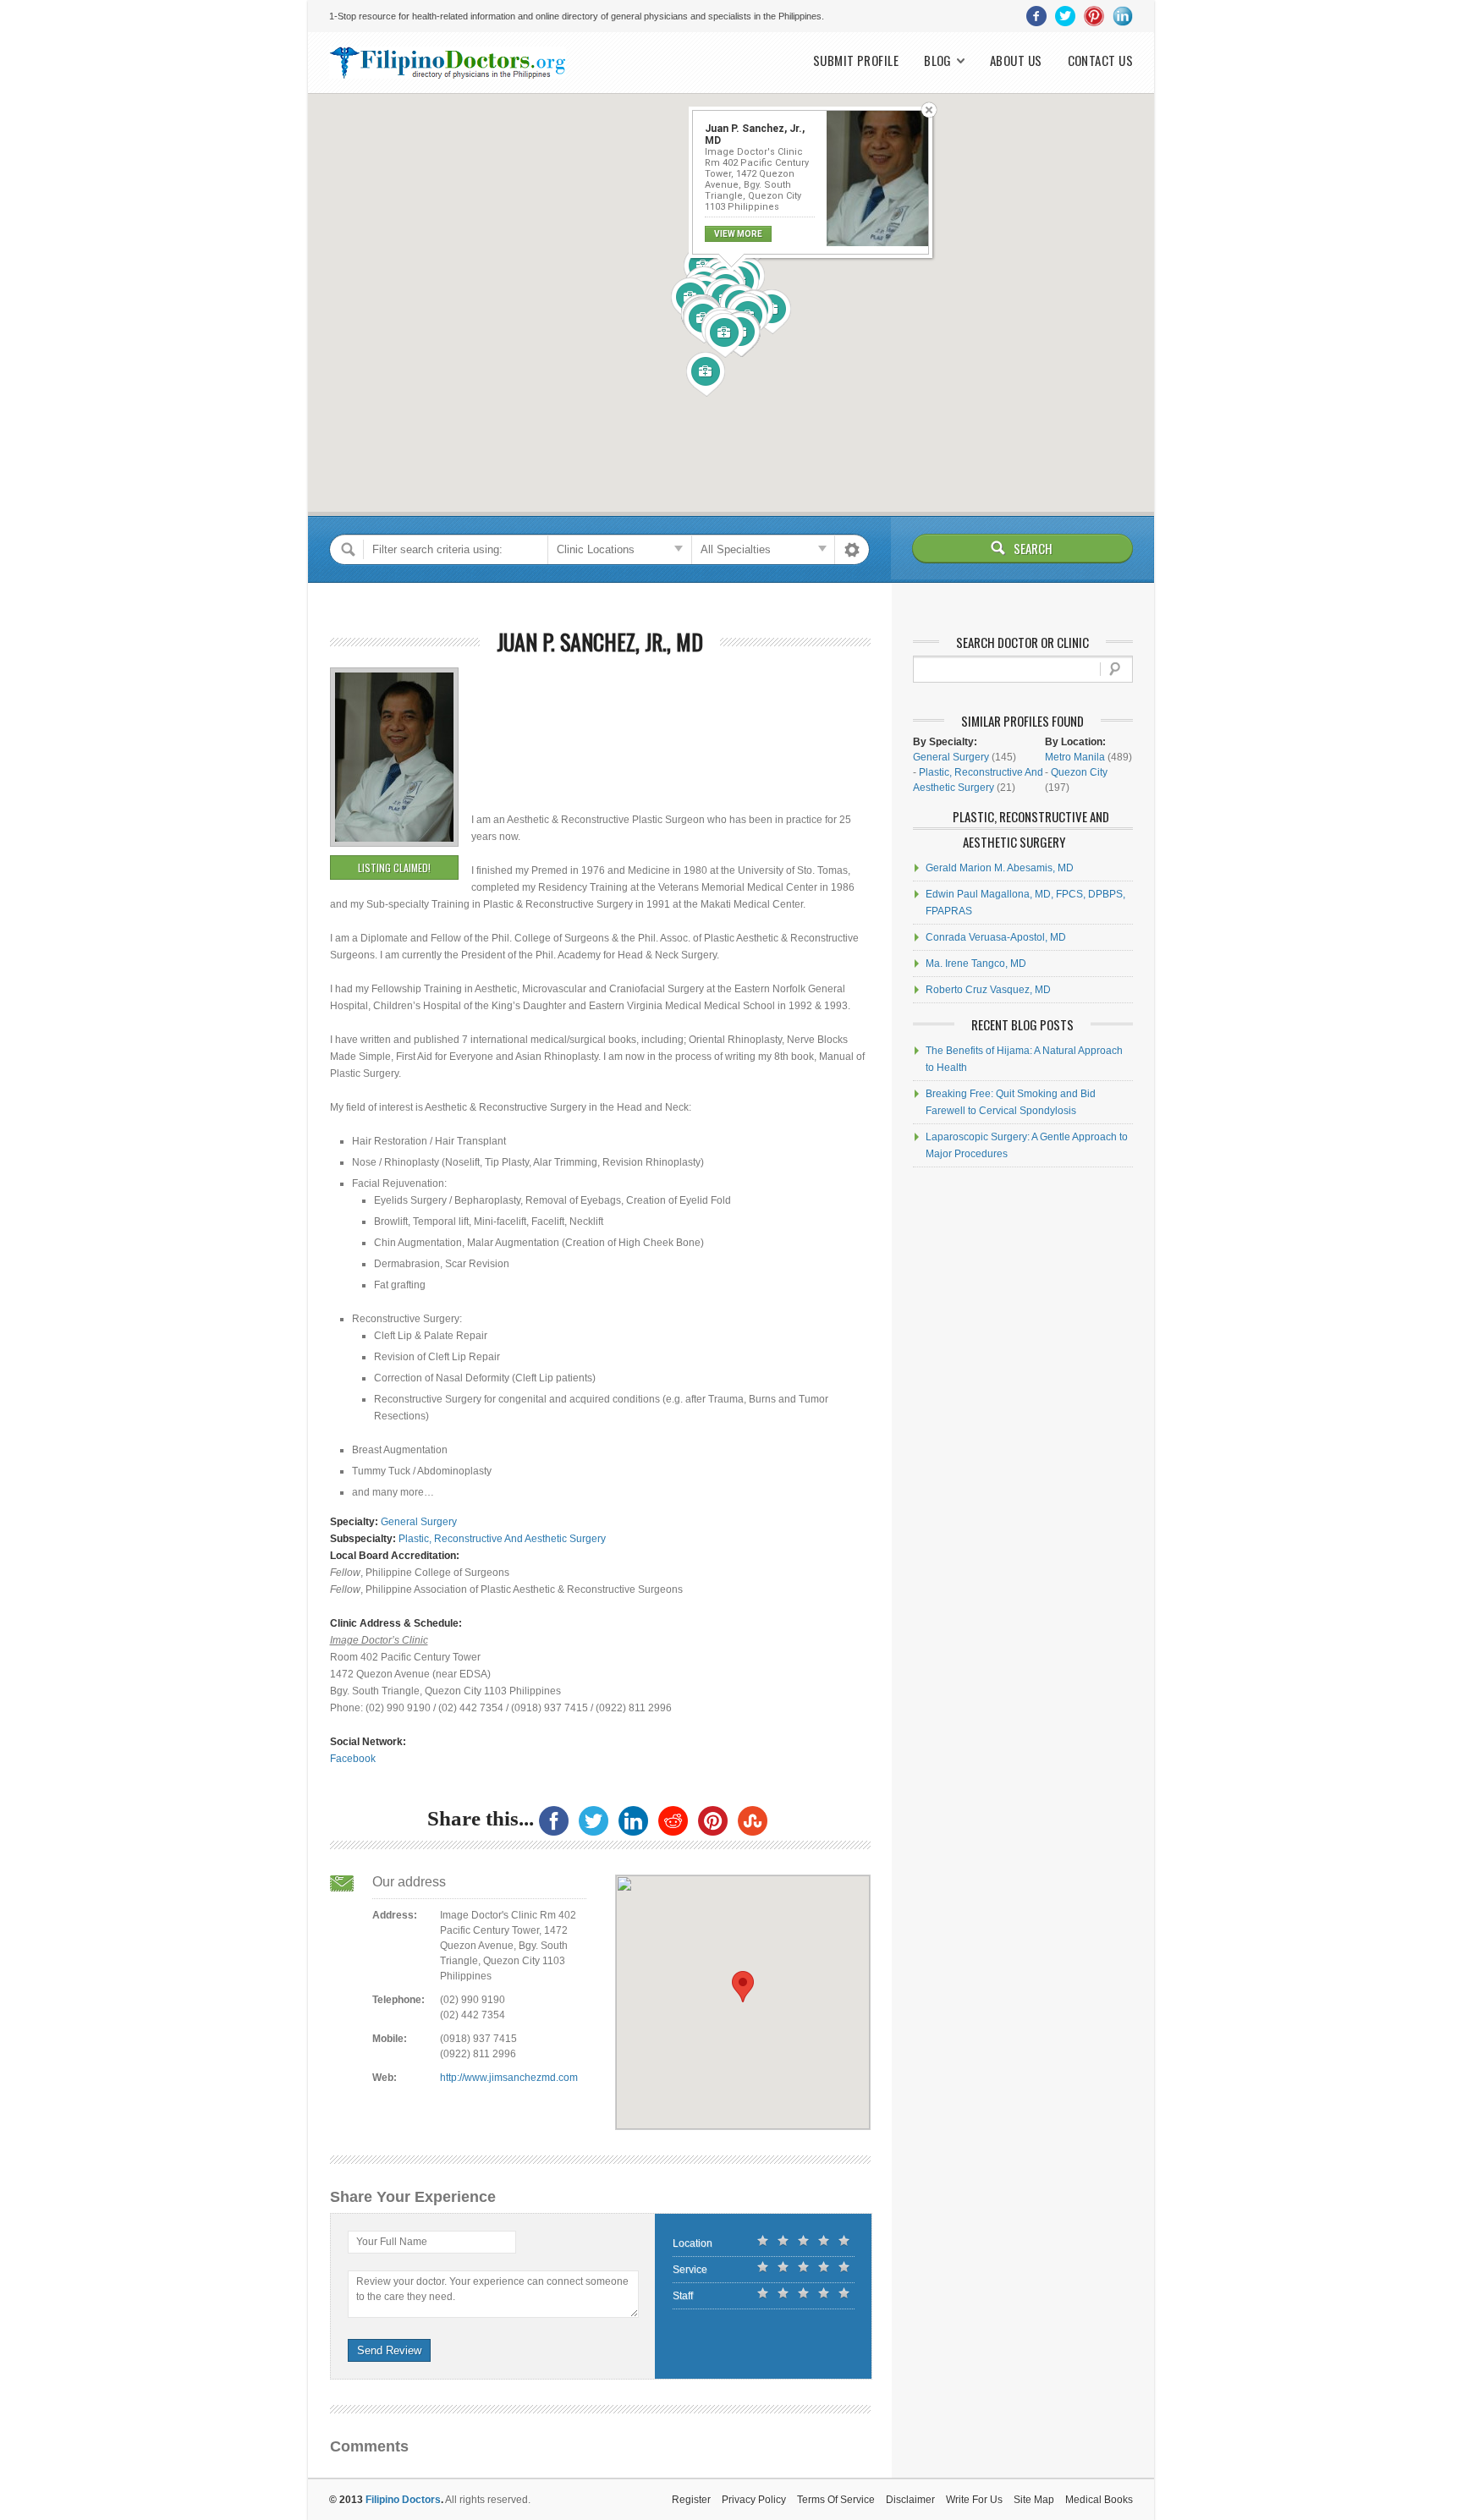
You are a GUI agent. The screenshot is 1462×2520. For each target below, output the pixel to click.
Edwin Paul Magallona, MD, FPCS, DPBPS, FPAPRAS (1025, 903)
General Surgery (419, 1522)
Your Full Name (392, 2242)
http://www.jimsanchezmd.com (509, 2078)
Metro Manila (1075, 757)
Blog (938, 60)
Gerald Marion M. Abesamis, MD (1000, 868)
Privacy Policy (754, 2500)
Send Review (389, 2350)
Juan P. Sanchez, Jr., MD (600, 642)
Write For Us (974, 2500)
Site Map (1034, 2500)
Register (691, 2500)
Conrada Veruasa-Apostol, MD (996, 937)
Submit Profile (856, 60)
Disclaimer (910, 2500)
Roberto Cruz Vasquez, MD (988, 990)
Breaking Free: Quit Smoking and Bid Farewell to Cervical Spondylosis (1011, 1102)
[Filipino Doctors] (448, 63)
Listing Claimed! (394, 867)
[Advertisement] (556, 705)
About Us (1016, 60)
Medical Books (1099, 2500)
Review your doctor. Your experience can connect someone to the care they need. (492, 2289)
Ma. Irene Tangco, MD (976, 964)
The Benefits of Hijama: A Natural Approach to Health (1024, 1059)
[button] (725, 336)
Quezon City (1079, 772)
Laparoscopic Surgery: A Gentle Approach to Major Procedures (1027, 1145)
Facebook (353, 1759)
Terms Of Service (836, 2500)
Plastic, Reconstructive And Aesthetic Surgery (502, 1539)
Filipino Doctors (403, 2500)
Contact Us (1101, 60)
